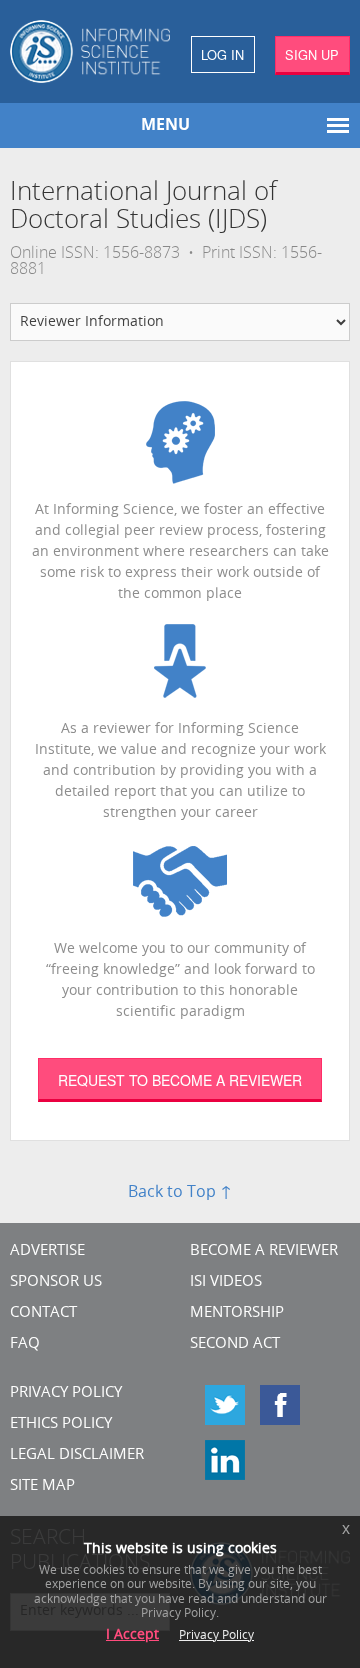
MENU (165, 126)
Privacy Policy (66, 1393)
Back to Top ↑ (180, 1193)
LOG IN (222, 54)
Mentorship (237, 1313)
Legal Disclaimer (77, 1455)
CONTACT (43, 1313)
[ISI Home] (90, 51)
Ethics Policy (61, 1424)
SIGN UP (312, 54)
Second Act (235, 1344)
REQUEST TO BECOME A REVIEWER (180, 1080)
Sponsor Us (56, 1282)
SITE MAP (42, 1486)
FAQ (25, 1344)
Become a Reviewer (264, 1251)
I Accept (132, 1635)
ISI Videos (226, 1282)
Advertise (47, 1251)
